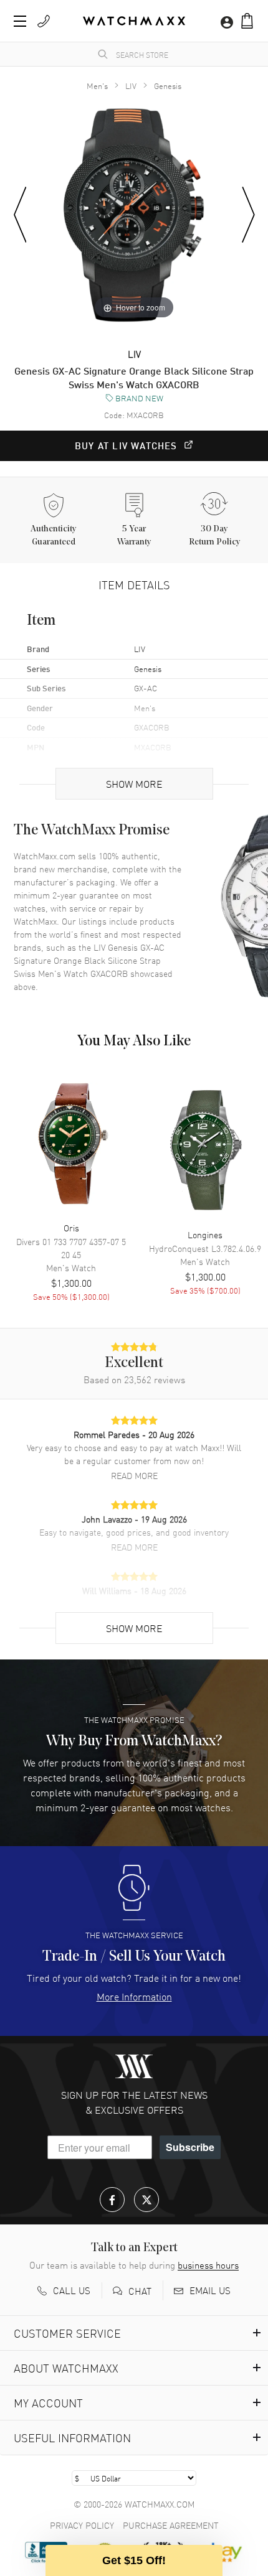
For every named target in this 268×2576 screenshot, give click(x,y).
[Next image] (248, 215)
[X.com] (146, 2200)
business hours (208, 2265)
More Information (134, 1996)
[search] (103, 54)
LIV (131, 86)
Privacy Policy (82, 2525)
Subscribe (190, 2147)
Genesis (168, 86)
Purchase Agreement (171, 2525)
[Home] (134, 21)
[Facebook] (112, 2200)
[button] (247, 21)
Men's (97, 86)
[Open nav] (20, 21)
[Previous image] (20, 215)
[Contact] (44, 21)
